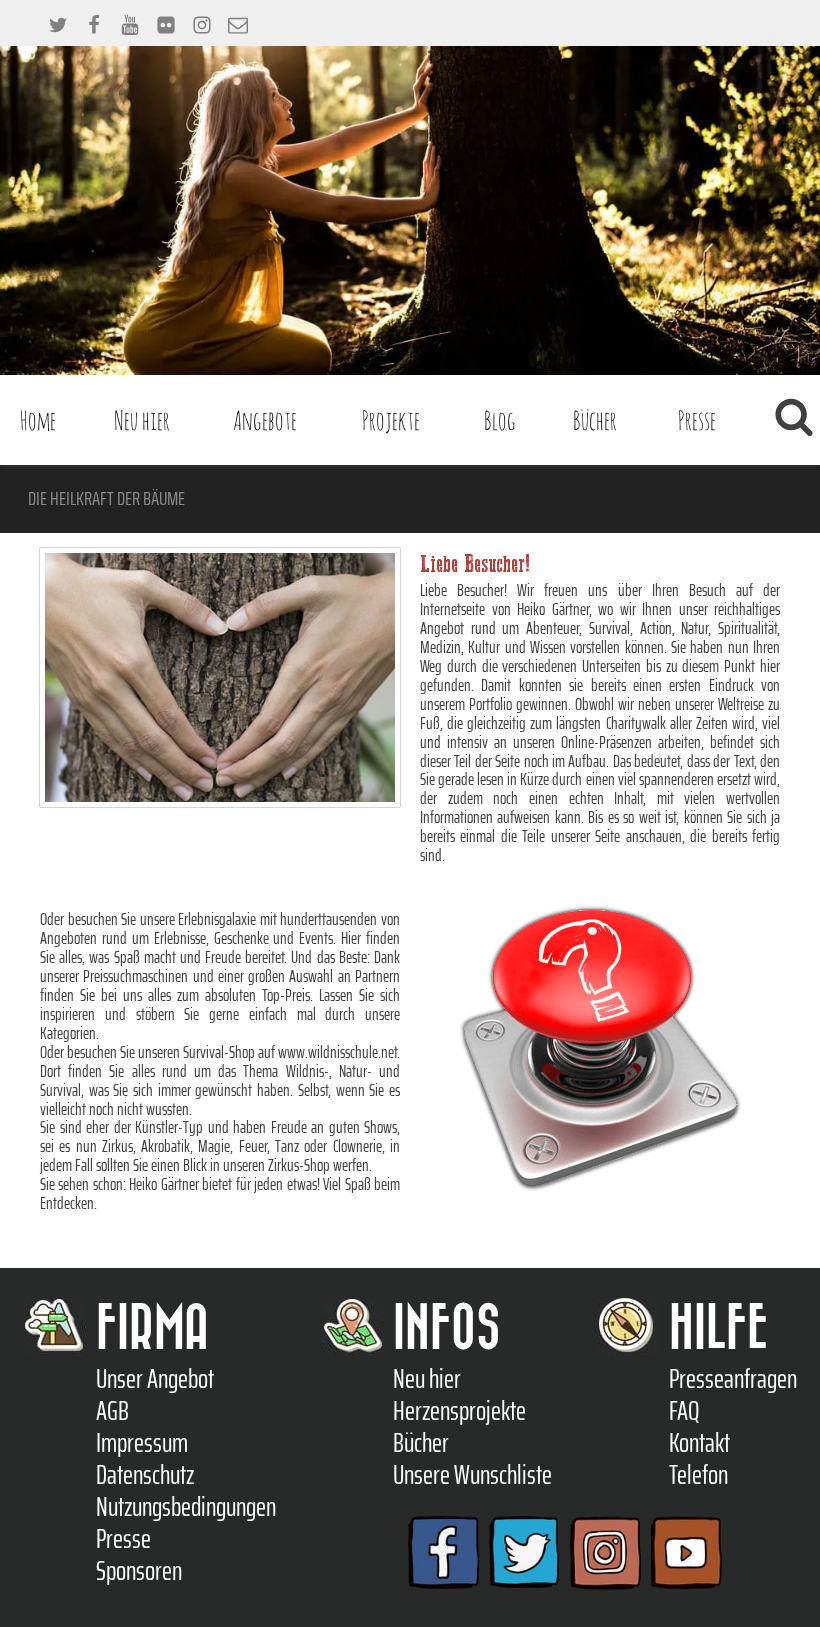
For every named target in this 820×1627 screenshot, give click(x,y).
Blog (500, 420)
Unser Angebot (155, 1379)
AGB (112, 1411)
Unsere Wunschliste (472, 1475)
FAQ (684, 1411)
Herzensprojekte (459, 1411)
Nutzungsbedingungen (186, 1507)
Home (38, 420)
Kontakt (699, 1443)
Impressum (142, 1443)
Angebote (265, 420)
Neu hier (142, 420)
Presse (697, 420)
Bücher (595, 420)
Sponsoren (139, 1571)
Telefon (698, 1475)
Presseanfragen (733, 1379)
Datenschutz (145, 1475)
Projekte (391, 420)
